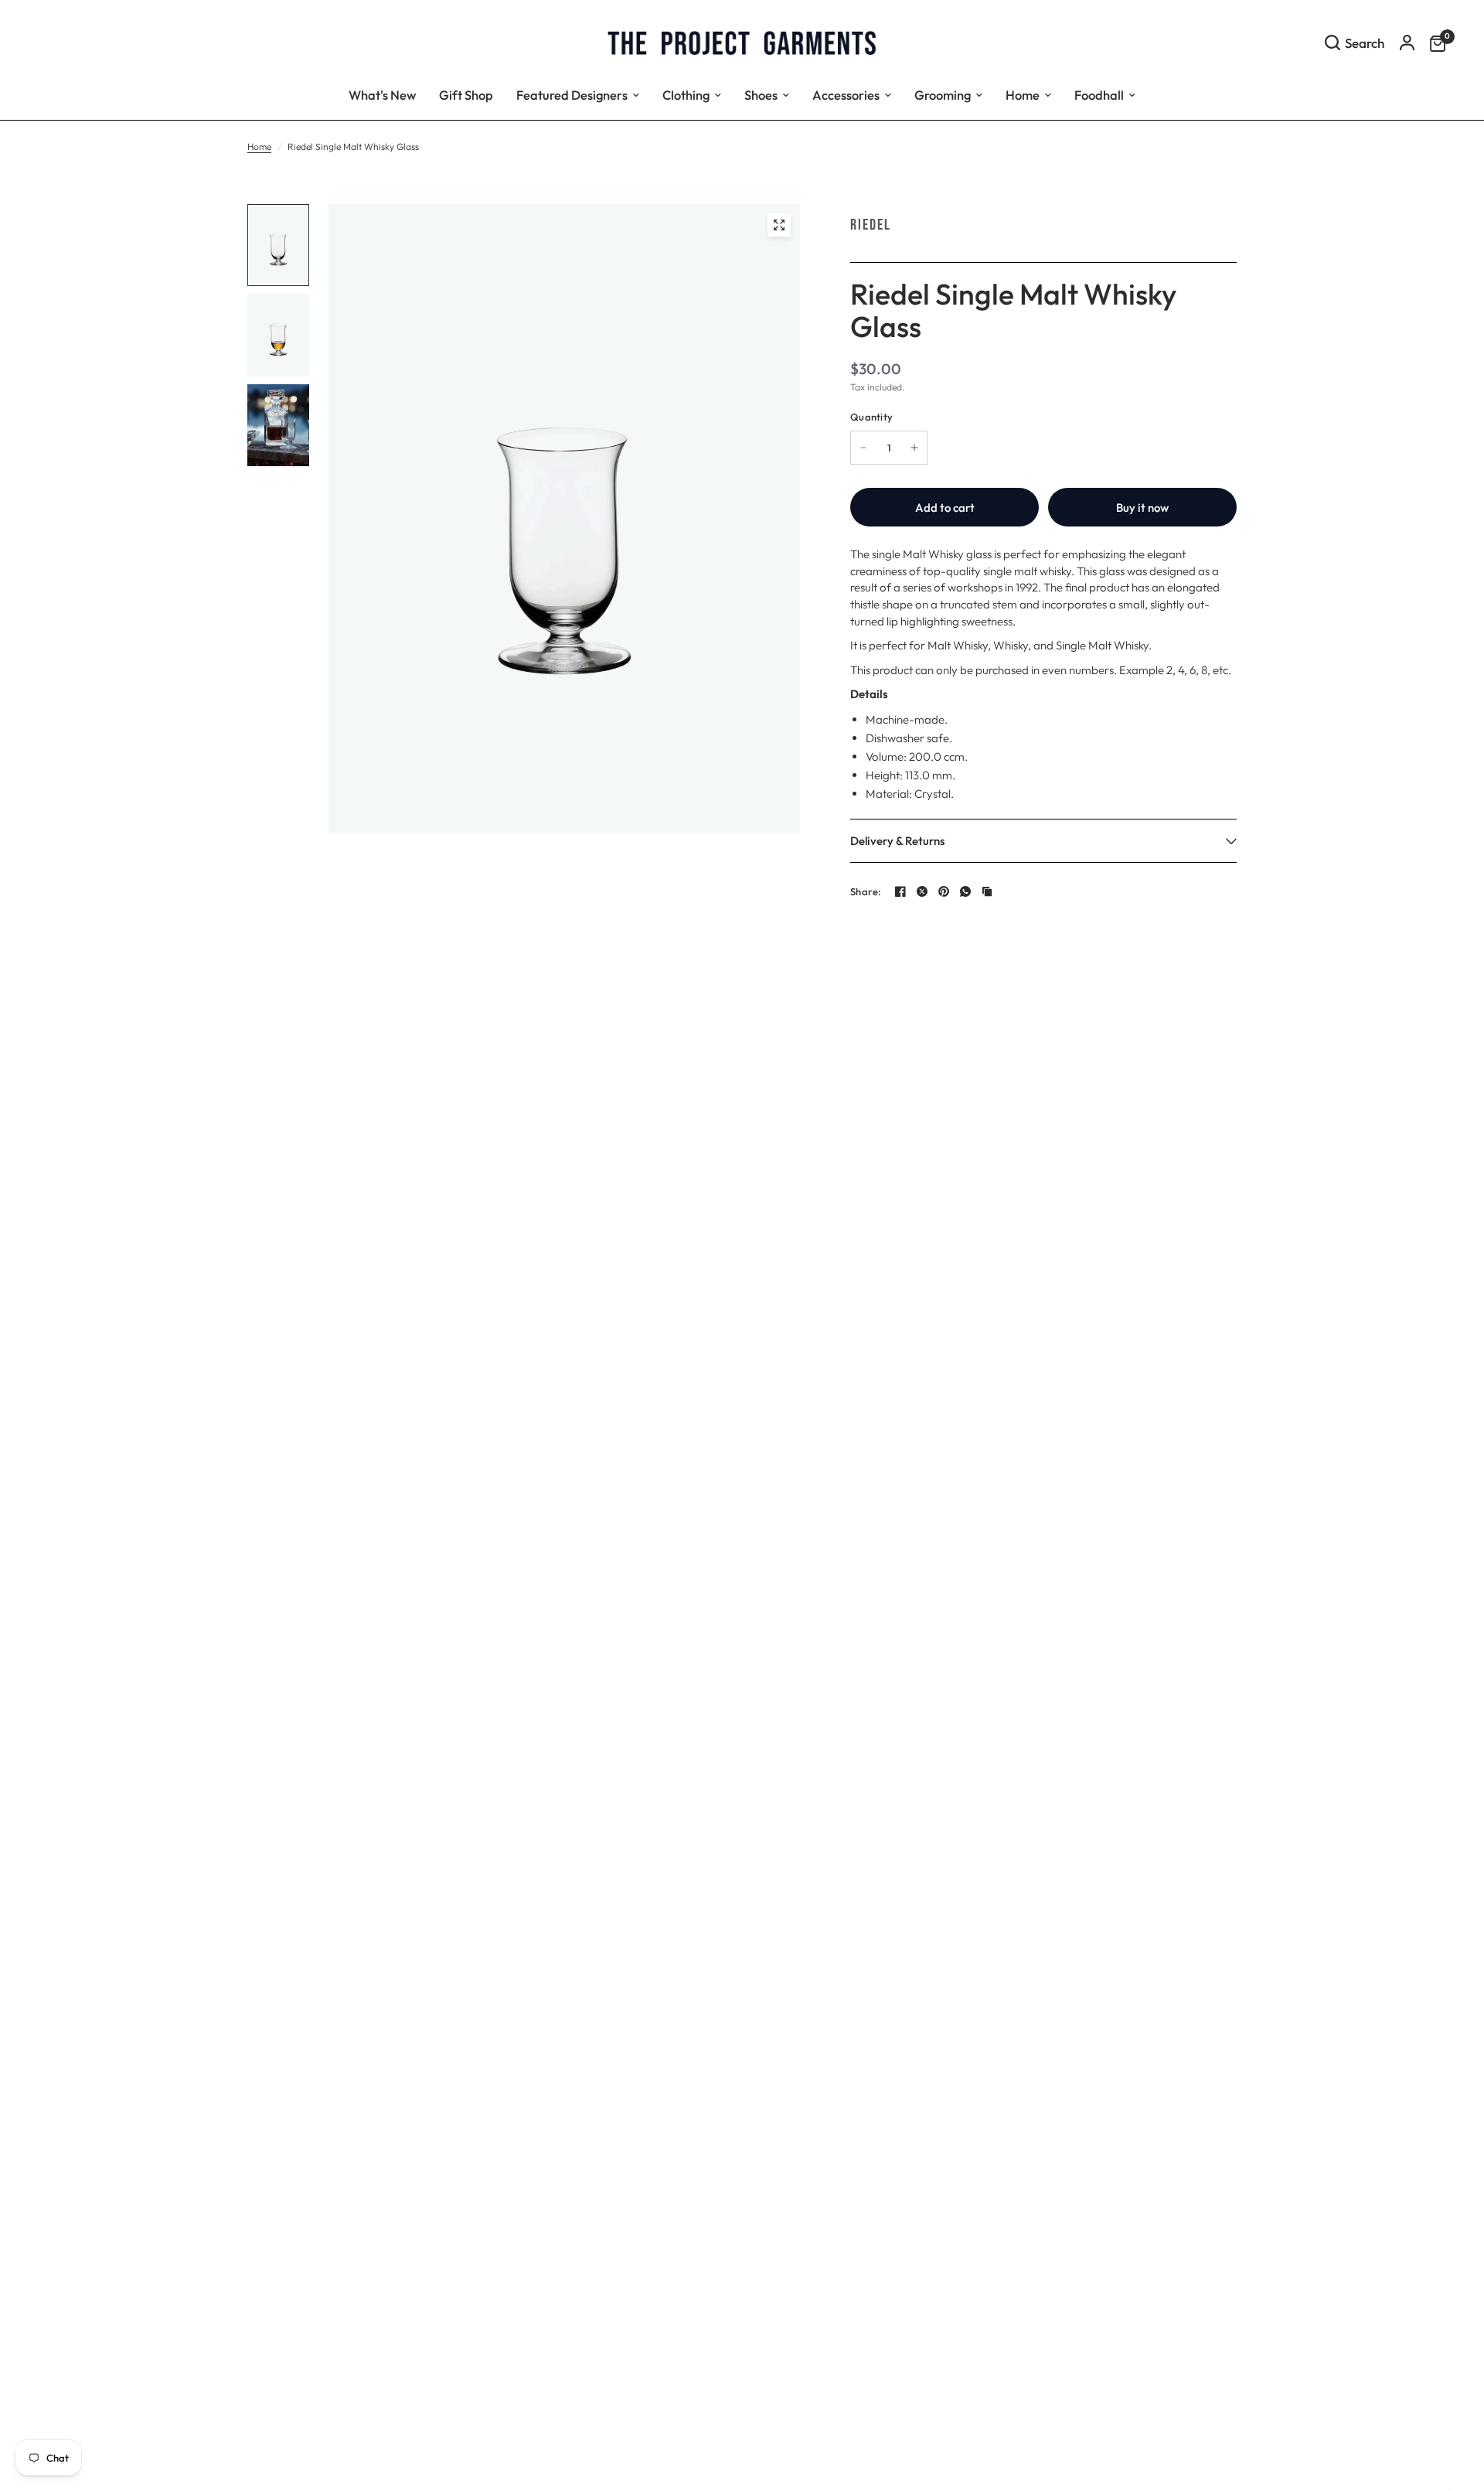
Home (259, 147)
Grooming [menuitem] (943, 95)
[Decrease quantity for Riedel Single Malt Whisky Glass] (863, 448)
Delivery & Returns (897, 841)
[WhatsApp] (965, 891)
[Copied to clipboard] (987, 891)
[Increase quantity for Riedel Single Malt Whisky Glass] (914, 448)
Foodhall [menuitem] (1099, 95)
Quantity (871, 417)
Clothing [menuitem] (686, 95)
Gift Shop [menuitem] (466, 95)
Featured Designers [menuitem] (572, 95)
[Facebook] (900, 891)
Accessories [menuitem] (846, 95)
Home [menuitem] (1023, 95)
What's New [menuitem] (382, 95)
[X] (922, 891)
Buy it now (1142, 508)
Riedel (871, 225)
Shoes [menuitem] (761, 95)
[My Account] (1407, 43)
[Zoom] (779, 225)
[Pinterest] (944, 891)
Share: (866, 892)
